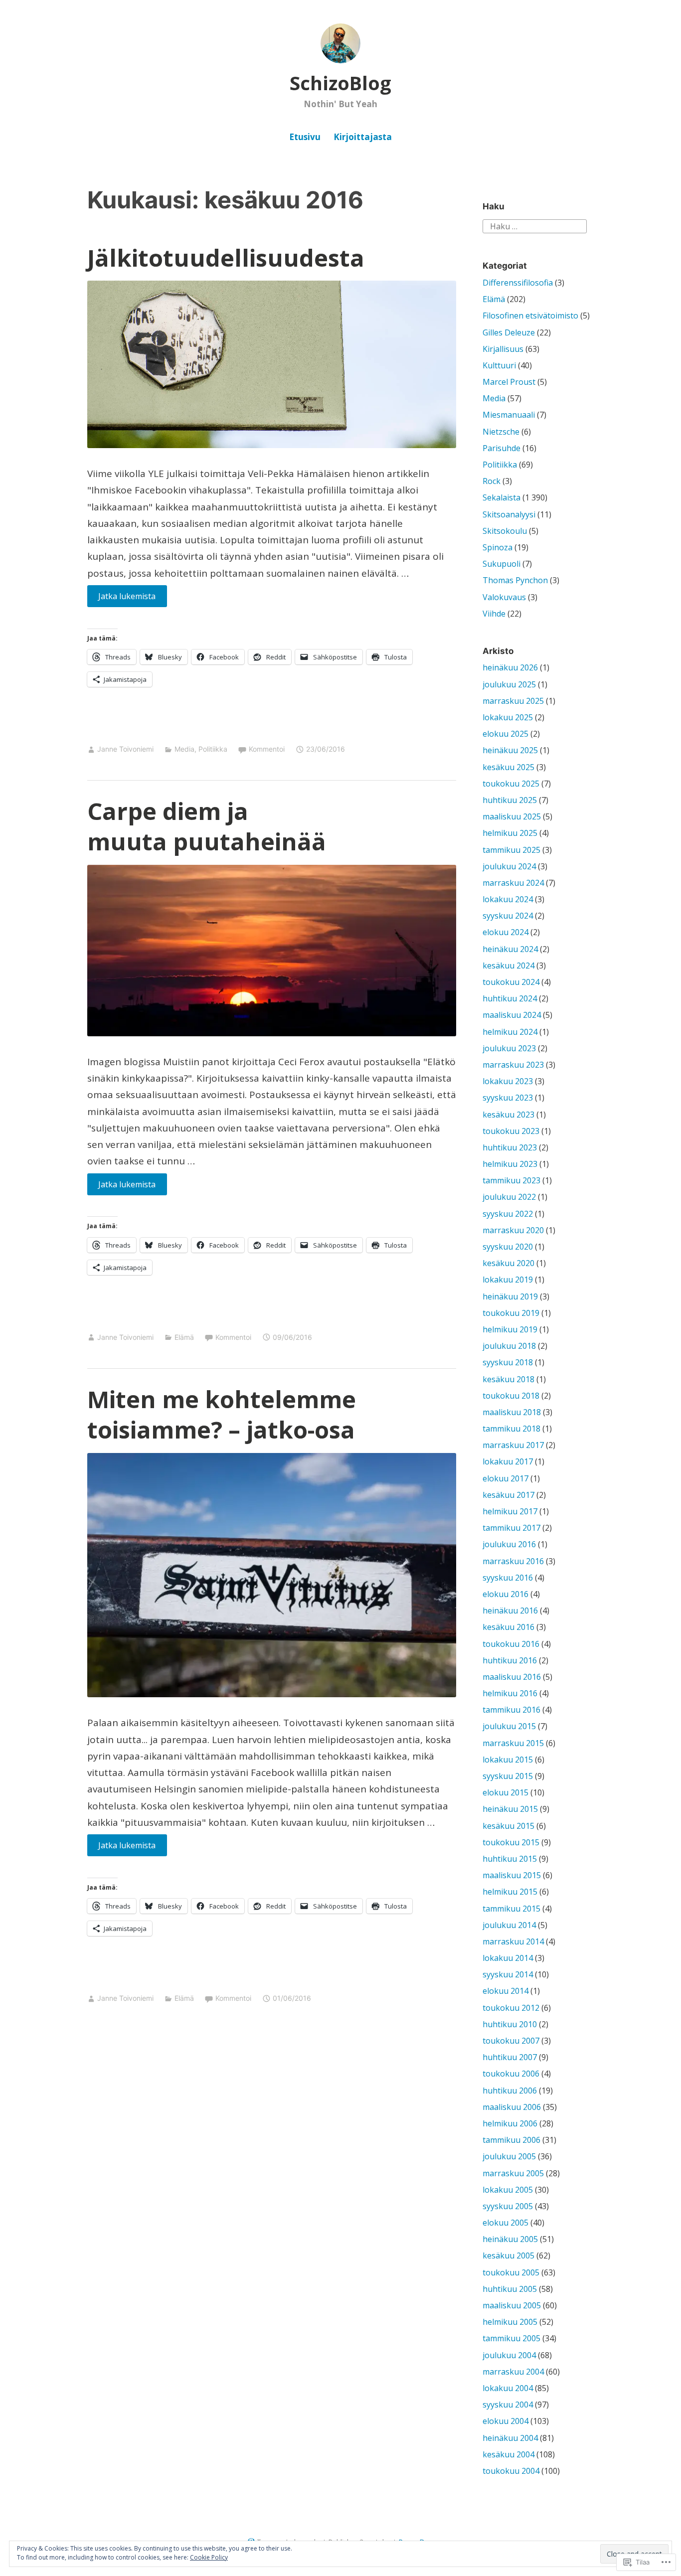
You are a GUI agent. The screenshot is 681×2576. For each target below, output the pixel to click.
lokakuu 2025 (508, 717)
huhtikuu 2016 (510, 1660)
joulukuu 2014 (509, 1925)
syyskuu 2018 (508, 1362)
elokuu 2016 (506, 1594)
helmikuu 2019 (510, 1329)
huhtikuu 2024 (510, 998)
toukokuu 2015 (511, 1842)
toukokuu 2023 (511, 1131)
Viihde (494, 614)
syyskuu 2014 (508, 1974)
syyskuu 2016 (508, 1578)
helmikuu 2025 (510, 833)
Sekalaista (502, 497)
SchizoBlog (340, 83)
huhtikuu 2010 (510, 2024)
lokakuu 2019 (508, 1280)
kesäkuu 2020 (509, 1263)
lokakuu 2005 (508, 2190)
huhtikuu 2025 (510, 800)
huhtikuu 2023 (510, 1147)
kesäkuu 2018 (509, 1379)
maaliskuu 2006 (512, 2107)
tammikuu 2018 (511, 1429)
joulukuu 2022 (509, 1197)
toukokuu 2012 (511, 2008)
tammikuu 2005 (511, 2338)
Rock (492, 481)
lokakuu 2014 (508, 1958)
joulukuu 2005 (509, 2156)
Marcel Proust (509, 382)
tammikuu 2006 (511, 2140)
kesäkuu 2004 (509, 2454)
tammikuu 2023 (511, 1180)
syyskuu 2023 (508, 1098)
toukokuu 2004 (511, 2471)
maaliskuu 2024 (512, 1015)
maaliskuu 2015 (512, 1875)
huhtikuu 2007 (510, 2057)
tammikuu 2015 (511, 1909)
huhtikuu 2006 (510, 2091)
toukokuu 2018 (511, 1396)
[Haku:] (535, 226)
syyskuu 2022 (508, 1214)
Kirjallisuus (503, 349)
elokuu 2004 (506, 2421)
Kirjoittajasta (363, 137)
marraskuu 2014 (513, 1941)
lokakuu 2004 (508, 2388)
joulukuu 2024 (509, 866)
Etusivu (305, 137)
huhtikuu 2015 (510, 1859)
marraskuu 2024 (513, 883)
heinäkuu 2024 (510, 949)
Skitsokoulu (505, 531)
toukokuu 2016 (511, 1644)
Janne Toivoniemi (125, 749)
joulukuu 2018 (509, 1346)
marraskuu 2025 (513, 701)
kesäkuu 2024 (509, 966)
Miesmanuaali (509, 415)
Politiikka (213, 749)
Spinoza (498, 547)
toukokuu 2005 (511, 2272)
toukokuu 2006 (511, 2074)
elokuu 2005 (506, 2223)
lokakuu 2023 (508, 1081)
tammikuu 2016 (511, 1710)
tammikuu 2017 (511, 1528)
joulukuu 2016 (509, 1544)
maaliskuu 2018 (512, 1412)
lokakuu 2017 (508, 1461)
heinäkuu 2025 (510, 750)
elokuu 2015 (506, 1792)
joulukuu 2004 (509, 2355)
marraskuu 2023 (513, 1065)
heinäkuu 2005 (510, 2239)
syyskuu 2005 (508, 2206)
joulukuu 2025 (509, 684)
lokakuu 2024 (508, 899)
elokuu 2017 (506, 1478)
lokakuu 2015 (508, 1760)
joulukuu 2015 (509, 1726)
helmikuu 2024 (510, 1032)
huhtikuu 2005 (510, 2289)
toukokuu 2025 (511, 784)
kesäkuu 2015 (509, 1826)
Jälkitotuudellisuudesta (226, 258)
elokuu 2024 (506, 932)
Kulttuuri (499, 365)
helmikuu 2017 (510, 1511)
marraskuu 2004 (513, 2372)
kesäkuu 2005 (509, 2255)
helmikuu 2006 (510, 2123)
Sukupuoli (502, 564)
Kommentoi (267, 749)
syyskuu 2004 (508, 2405)
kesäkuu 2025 (509, 767)
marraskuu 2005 (513, 2173)
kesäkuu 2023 (509, 1115)
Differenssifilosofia (518, 283)
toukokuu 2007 (511, 2041)
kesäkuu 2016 (509, 1627)
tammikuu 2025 (511, 850)
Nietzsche (501, 432)
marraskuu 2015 (513, 1743)
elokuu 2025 (506, 734)
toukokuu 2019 (511, 1313)
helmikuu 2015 (510, 1892)
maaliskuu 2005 (512, 2305)
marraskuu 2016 (513, 1561)
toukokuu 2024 (511, 982)
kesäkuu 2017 (509, 1495)
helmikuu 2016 (510, 1693)
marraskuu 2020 (513, 1230)
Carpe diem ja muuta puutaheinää (207, 826)
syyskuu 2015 (508, 1776)
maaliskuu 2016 (512, 1677)
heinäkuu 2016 (510, 1610)
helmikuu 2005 (510, 2322)
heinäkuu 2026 (510, 667)
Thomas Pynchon (515, 580)
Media (184, 749)
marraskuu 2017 (513, 1445)
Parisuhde (502, 448)
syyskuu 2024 (508, 916)
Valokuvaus (504, 597)
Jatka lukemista (122, 596)
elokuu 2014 (506, 1991)
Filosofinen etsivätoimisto (530, 316)
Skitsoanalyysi (509, 514)
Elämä (184, 1337)
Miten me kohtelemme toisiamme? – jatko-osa (222, 1414)
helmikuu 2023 (510, 1164)
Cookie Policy (209, 2557)
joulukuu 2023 (509, 1048)
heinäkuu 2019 (510, 1296)
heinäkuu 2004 (510, 2438)
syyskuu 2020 (508, 1247)
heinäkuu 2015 (510, 1809)
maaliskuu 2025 (512, 816)
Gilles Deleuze (509, 332)
